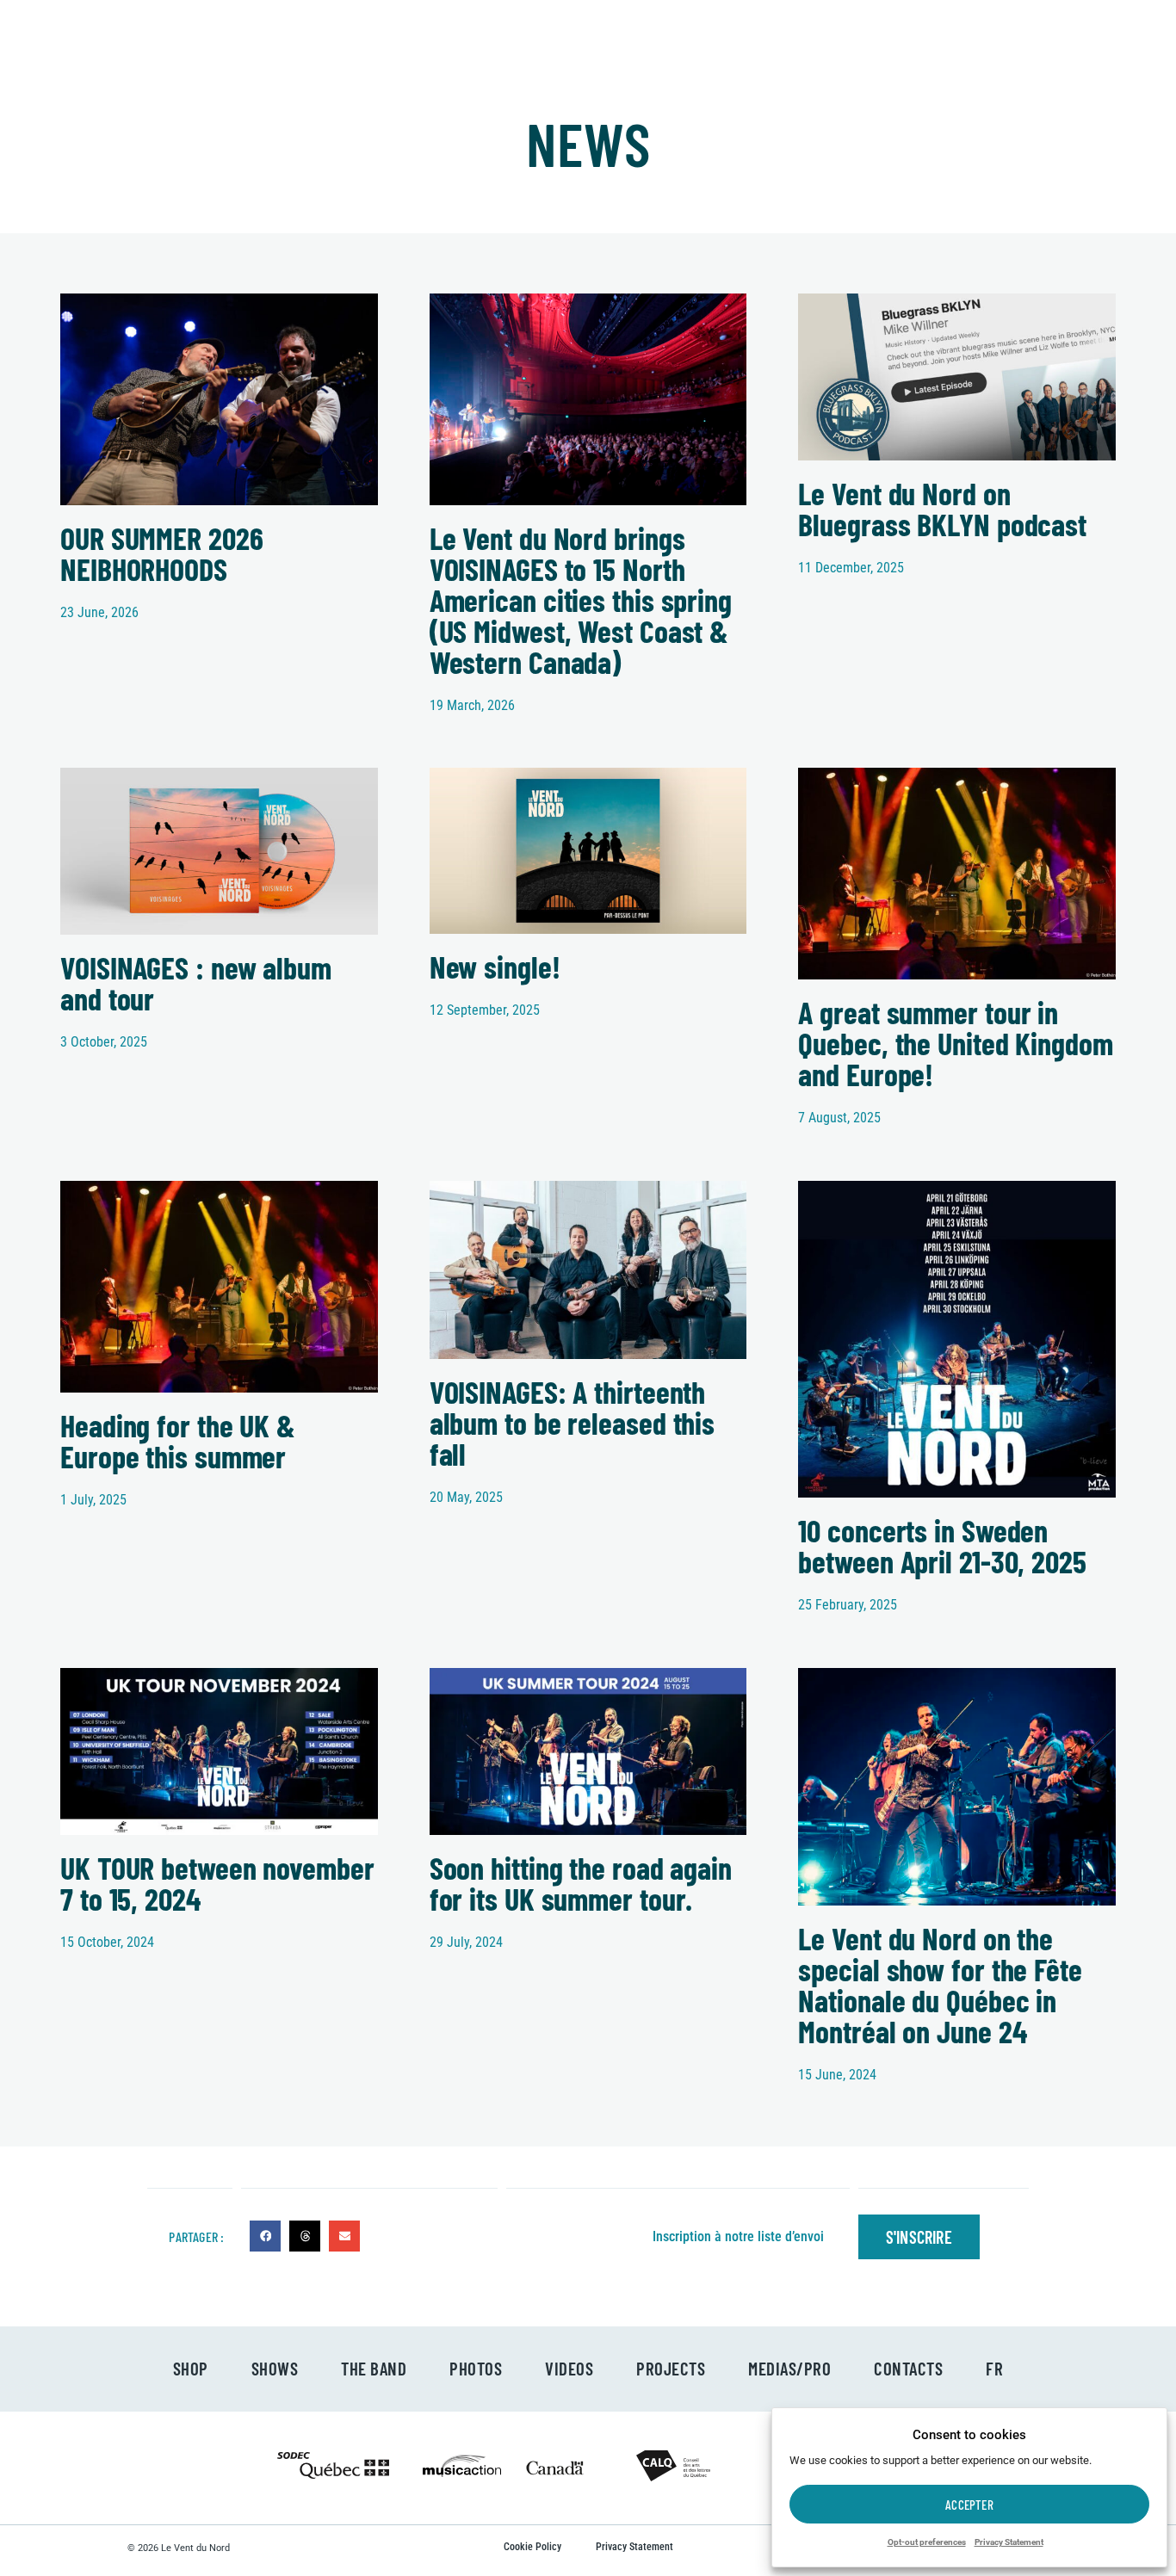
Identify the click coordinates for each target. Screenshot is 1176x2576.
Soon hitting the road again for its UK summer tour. (581, 1883)
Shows (275, 2368)
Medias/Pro (789, 2368)
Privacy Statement (1009, 2542)
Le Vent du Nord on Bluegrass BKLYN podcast (942, 508)
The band (374, 2368)
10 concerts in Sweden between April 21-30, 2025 (942, 1545)
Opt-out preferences (927, 2542)
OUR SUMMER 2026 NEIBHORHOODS (162, 553)
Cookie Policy (532, 2547)
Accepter (969, 2505)
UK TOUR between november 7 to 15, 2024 (217, 1883)
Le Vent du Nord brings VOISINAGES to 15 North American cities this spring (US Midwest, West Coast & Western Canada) (581, 599)
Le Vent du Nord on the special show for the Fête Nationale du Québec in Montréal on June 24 (940, 1984)
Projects (671, 2368)
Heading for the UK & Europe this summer (178, 1440)
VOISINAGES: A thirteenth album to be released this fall (573, 1422)
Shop (191, 2368)
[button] (265, 2236)
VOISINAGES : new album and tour (196, 982)
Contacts (908, 2368)
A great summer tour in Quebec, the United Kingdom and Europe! (955, 1043)
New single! (495, 966)
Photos (476, 2368)
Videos (569, 2368)
